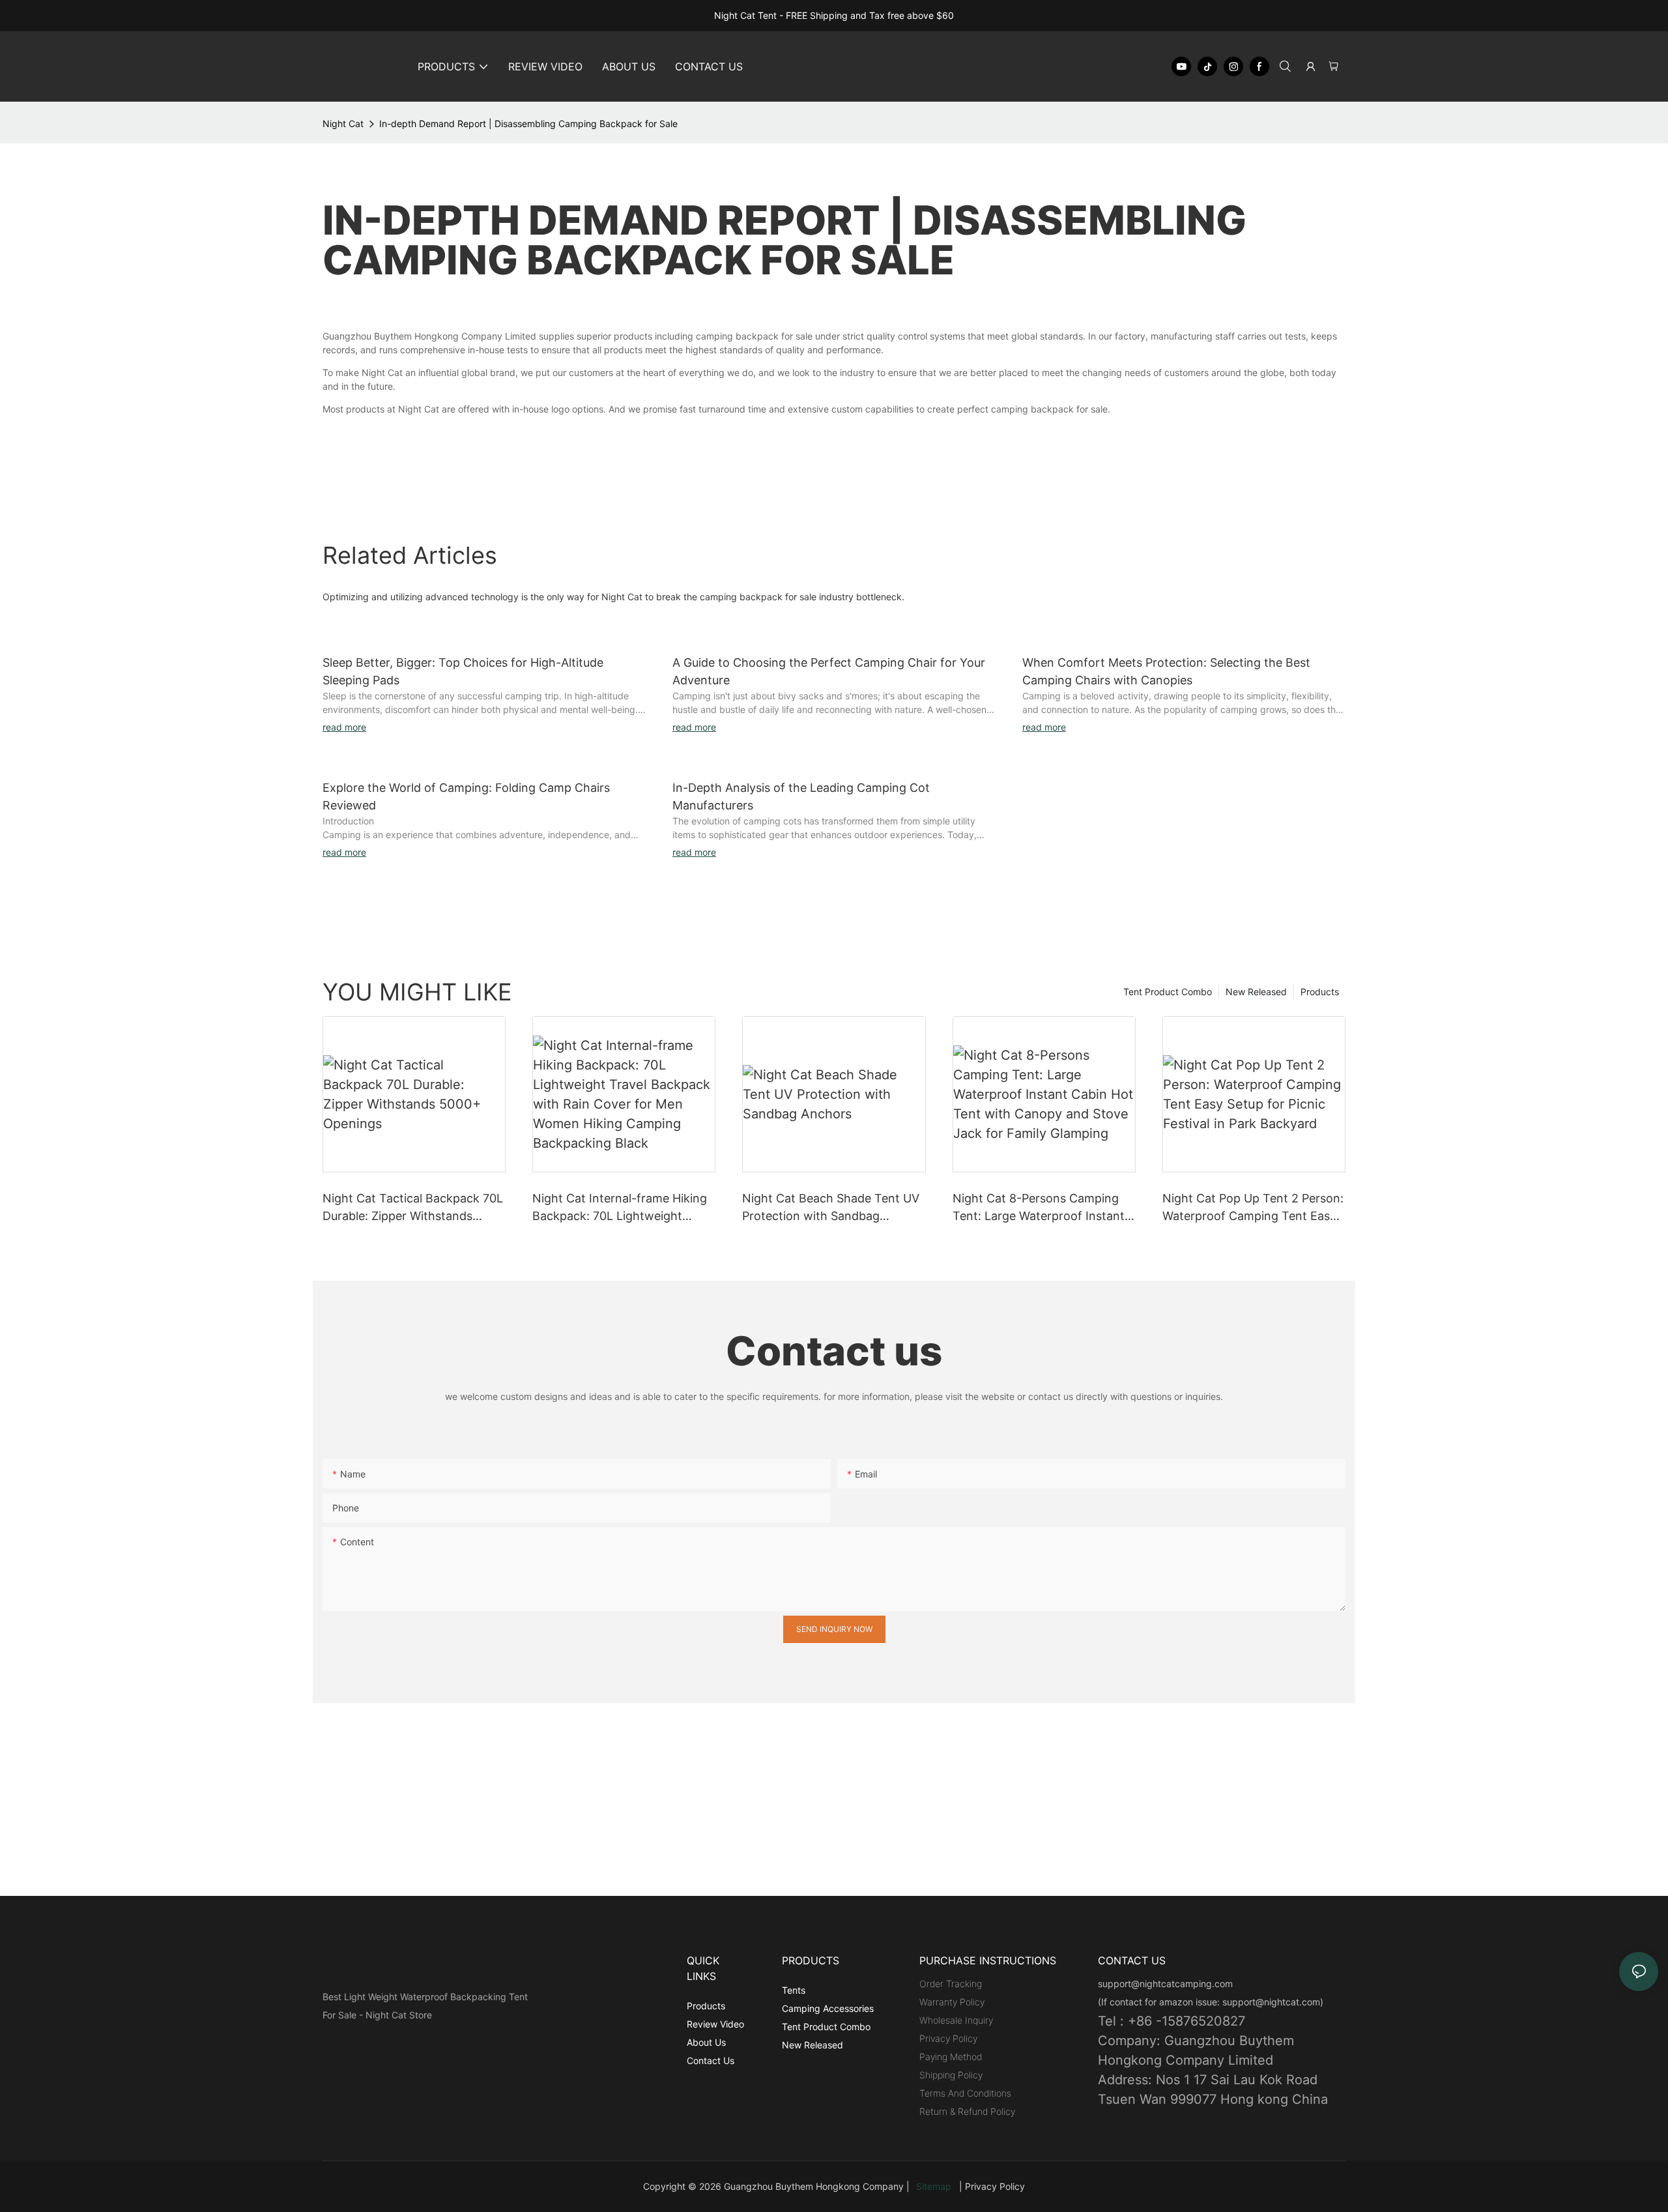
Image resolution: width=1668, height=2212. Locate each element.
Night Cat (343, 124)
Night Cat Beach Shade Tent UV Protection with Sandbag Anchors (831, 1208)
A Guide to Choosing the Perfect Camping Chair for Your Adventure (829, 671)
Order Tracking (951, 1984)
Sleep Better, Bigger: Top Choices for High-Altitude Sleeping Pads (463, 671)
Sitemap (936, 2186)
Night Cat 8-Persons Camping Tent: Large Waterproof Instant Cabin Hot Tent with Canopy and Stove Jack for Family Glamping (1043, 1208)
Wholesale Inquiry (956, 2020)
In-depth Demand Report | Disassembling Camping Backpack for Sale (528, 124)
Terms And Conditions (965, 2093)
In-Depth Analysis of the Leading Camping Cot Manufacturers (801, 796)
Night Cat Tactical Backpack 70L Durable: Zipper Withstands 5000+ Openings (413, 1208)
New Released (1256, 992)
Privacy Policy (948, 2038)
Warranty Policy (952, 2002)
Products (1320, 992)
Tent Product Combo (1168, 992)
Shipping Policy (951, 2075)
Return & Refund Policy (967, 2111)
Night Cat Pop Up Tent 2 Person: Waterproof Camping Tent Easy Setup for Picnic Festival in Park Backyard (1253, 1208)
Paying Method (951, 2057)
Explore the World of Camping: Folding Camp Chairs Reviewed (466, 796)
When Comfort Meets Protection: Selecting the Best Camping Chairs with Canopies (1166, 671)
